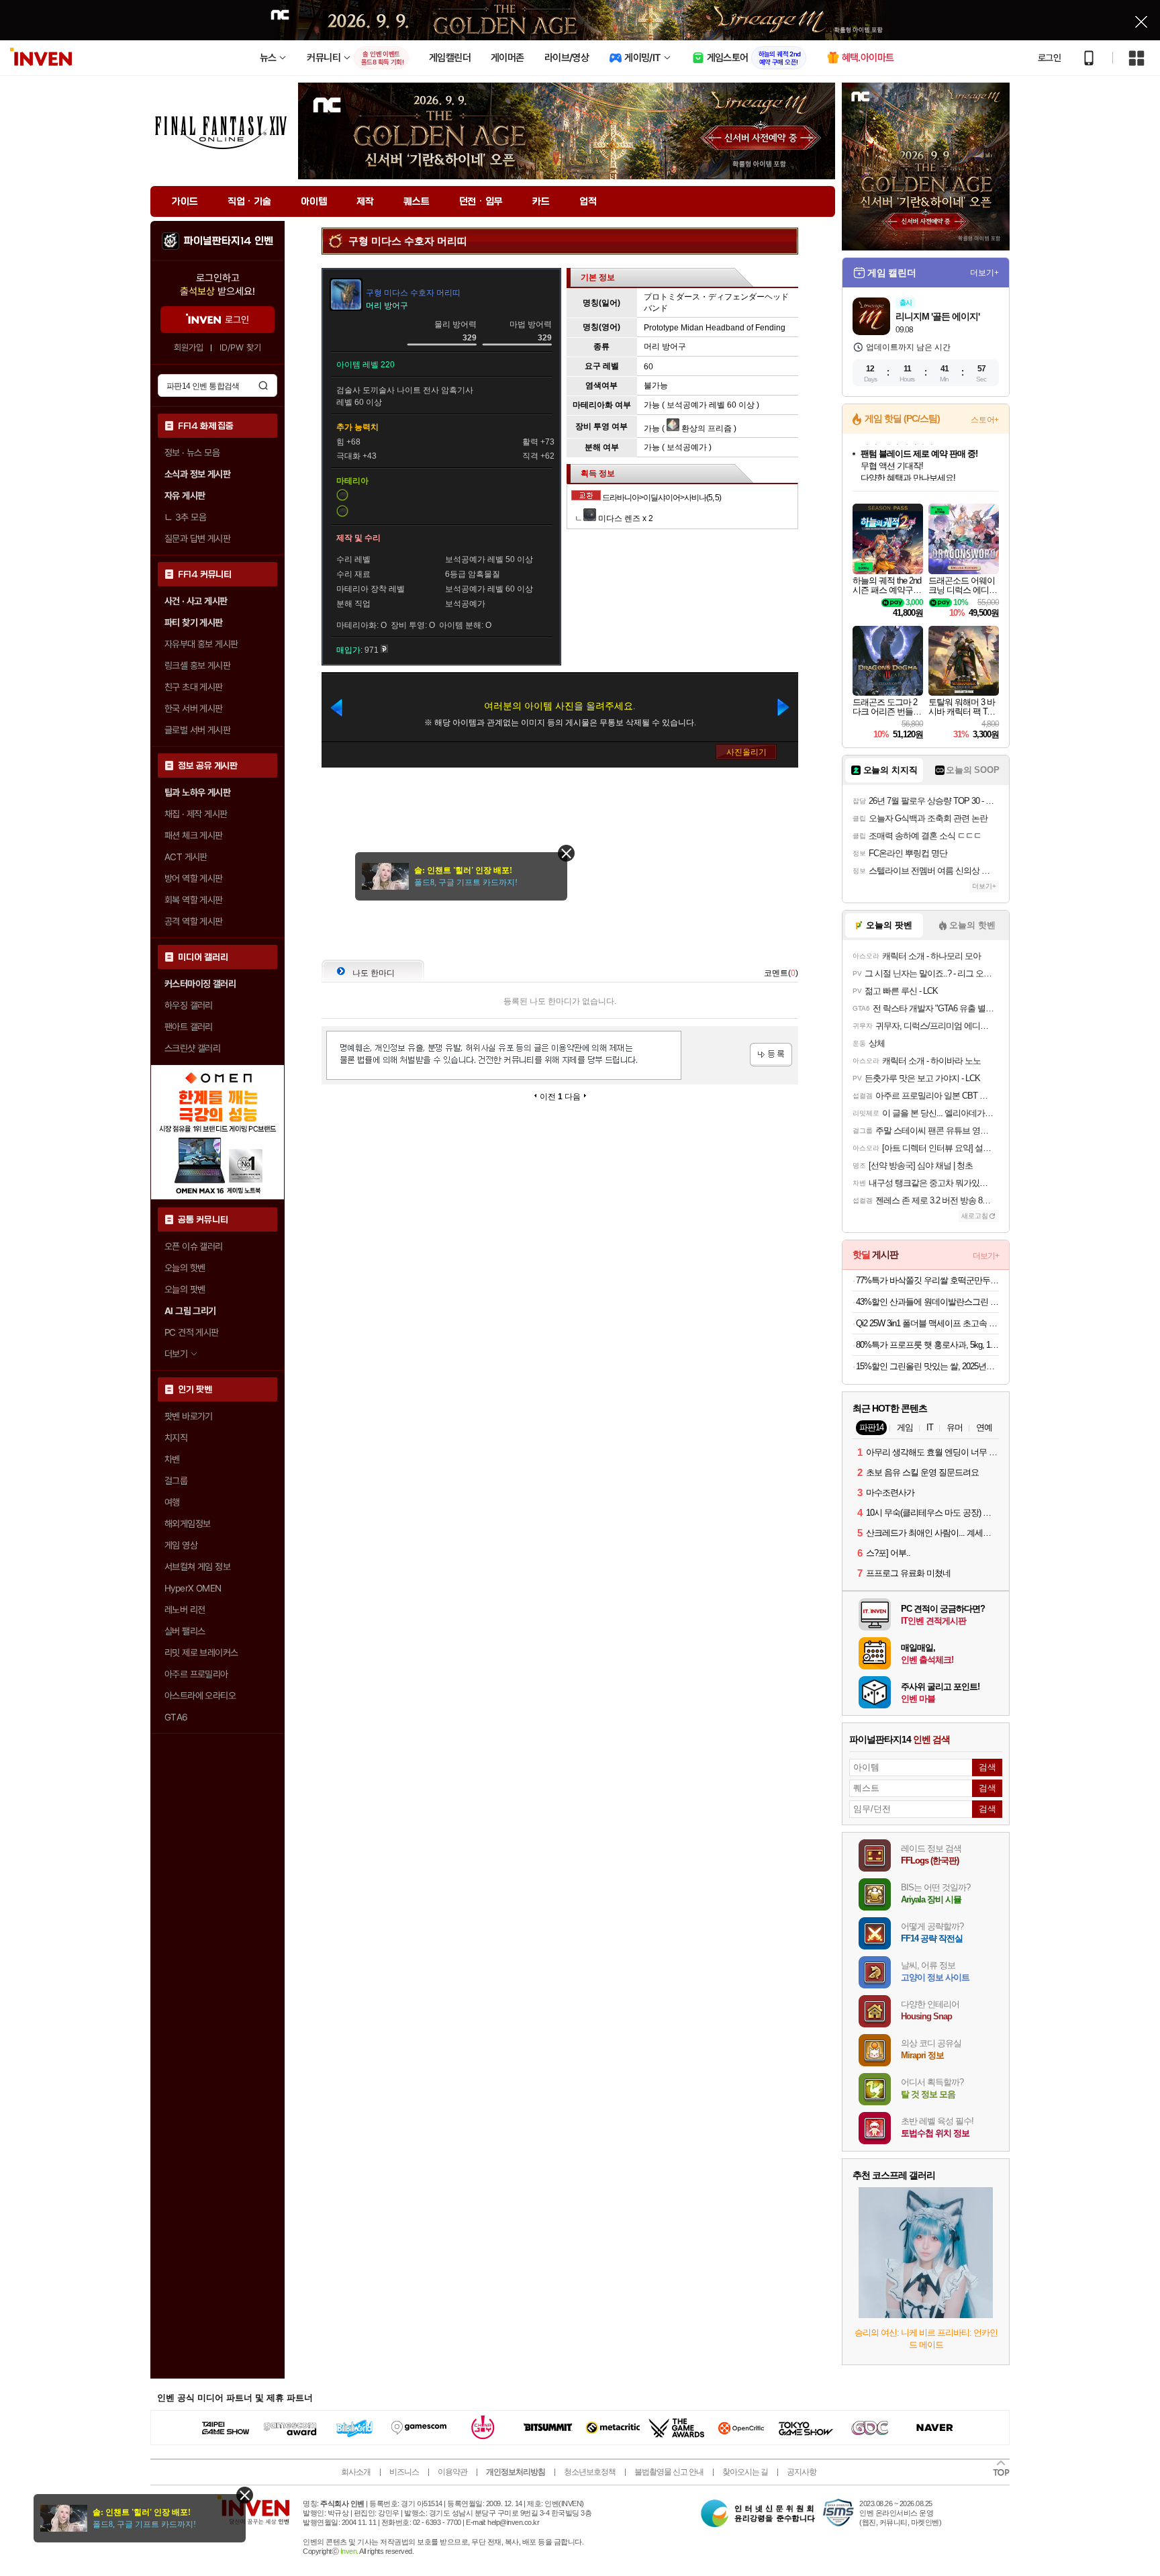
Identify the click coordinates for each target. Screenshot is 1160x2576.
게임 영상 (181, 1545)
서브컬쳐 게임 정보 (197, 1567)
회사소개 (356, 2472)
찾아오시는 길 (745, 2472)
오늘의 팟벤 (185, 1289)
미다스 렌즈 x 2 (625, 518)
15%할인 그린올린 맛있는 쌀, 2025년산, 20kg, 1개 (927, 1366)
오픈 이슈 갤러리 (194, 1246)
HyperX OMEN (193, 1588)
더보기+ (984, 273)
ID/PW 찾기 (240, 348)
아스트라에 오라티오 (200, 1696)
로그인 (1049, 58)
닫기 (245, 2495)
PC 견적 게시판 (192, 1332)
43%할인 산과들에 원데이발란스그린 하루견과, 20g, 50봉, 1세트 (927, 1302)
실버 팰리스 (185, 1631)
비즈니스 (404, 2472)
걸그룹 (176, 1481)
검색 (263, 385)
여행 (172, 1502)
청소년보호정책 (590, 2472)
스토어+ (985, 420)
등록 (771, 1055)
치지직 (176, 1438)
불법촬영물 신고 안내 (669, 2472)
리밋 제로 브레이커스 (201, 1653)
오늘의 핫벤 (185, 1268)
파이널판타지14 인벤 (228, 241)
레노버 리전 (185, 1610)
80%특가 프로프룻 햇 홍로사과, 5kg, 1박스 (927, 1345)
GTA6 (176, 1717)
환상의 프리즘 (706, 428)
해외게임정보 (187, 1524)
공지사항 (802, 2472)
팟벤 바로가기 (189, 1416)
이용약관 (452, 2472)
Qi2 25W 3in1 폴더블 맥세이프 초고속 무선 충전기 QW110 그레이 (927, 1323)
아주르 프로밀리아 (196, 1674)
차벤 (172, 1459)
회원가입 (189, 348)
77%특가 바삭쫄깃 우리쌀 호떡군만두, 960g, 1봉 (927, 1280)
